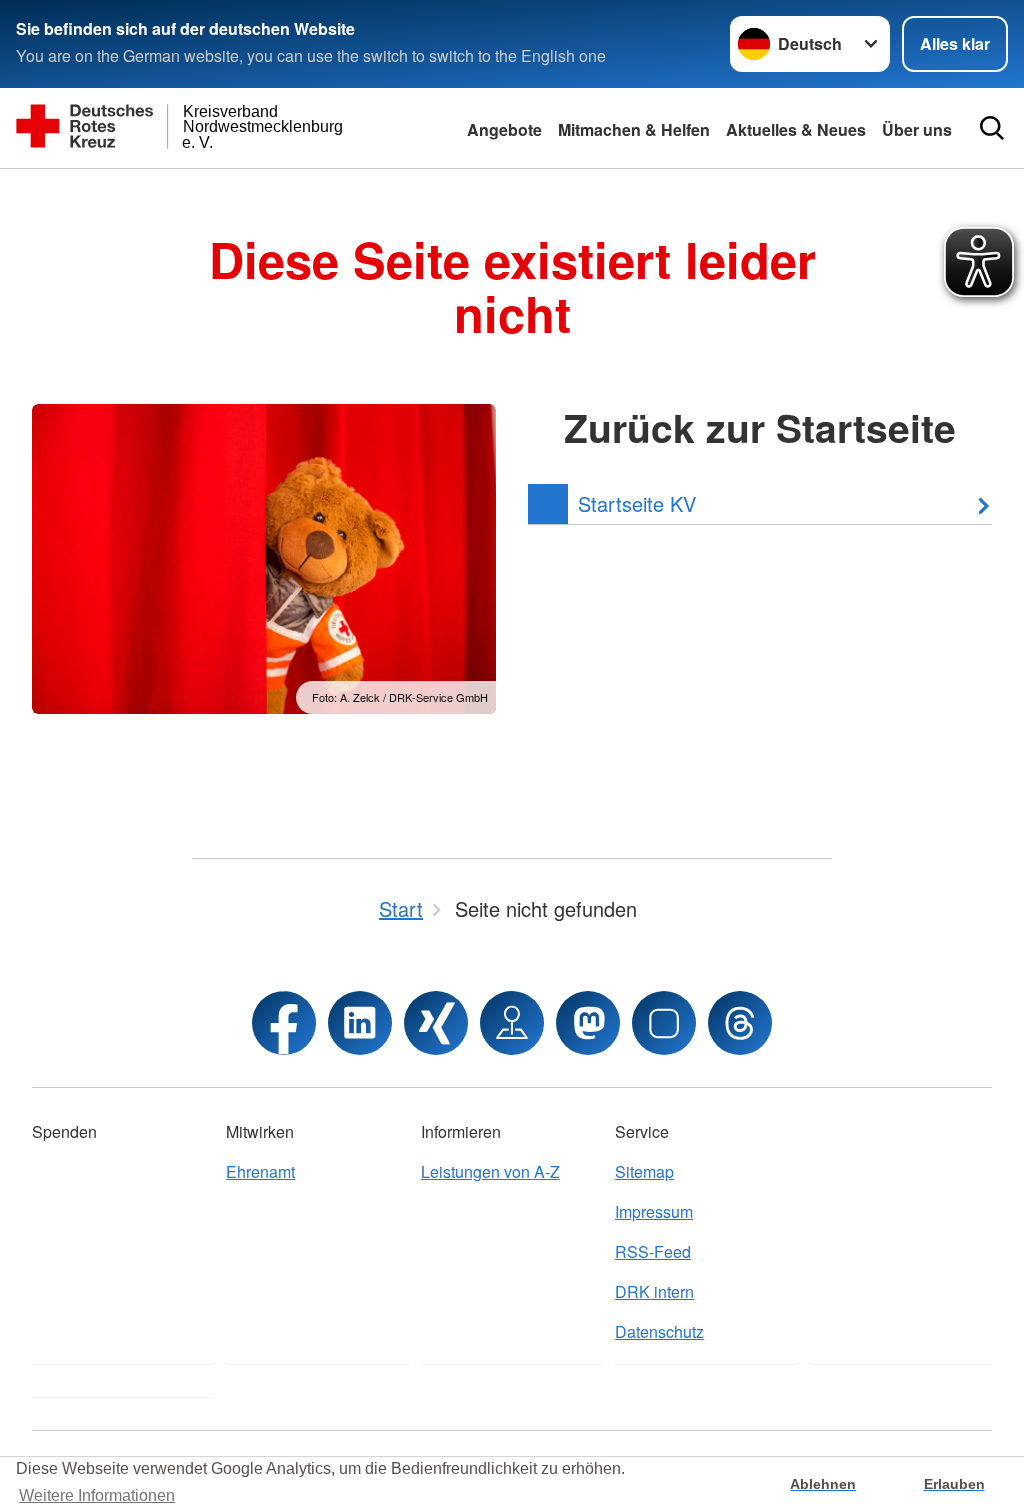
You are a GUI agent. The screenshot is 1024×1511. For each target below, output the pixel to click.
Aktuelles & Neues (796, 129)
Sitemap (644, 1171)
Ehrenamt (260, 1171)
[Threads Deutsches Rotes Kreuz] (740, 1023)
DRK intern (654, 1291)
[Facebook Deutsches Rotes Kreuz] (284, 1023)
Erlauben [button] (954, 1484)
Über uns (917, 129)
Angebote (504, 129)
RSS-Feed (653, 1251)
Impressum (654, 1211)
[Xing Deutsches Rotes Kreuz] (436, 1023)
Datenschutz (659, 1331)
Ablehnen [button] (823, 1484)
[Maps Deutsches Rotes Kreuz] (512, 1023)
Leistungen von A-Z (490, 1171)
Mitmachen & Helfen (634, 129)
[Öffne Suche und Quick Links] (992, 128)
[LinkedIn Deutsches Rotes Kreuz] (360, 1023)
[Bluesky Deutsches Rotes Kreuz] (664, 1023)
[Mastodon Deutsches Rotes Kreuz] (588, 1023)
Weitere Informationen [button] (97, 1495)
